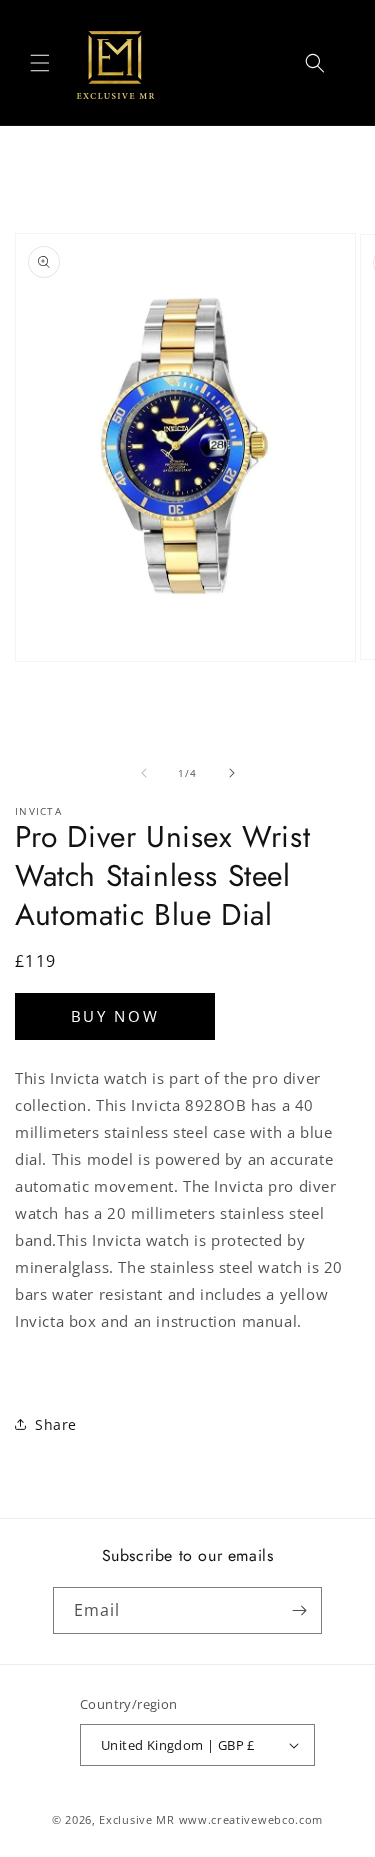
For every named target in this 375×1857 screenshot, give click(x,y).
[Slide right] (232, 773)
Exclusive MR (136, 1819)
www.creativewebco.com (251, 1819)
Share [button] (56, 1424)
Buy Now (115, 1016)
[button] (40, 63)
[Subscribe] (299, 1610)
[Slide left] (144, 773)
